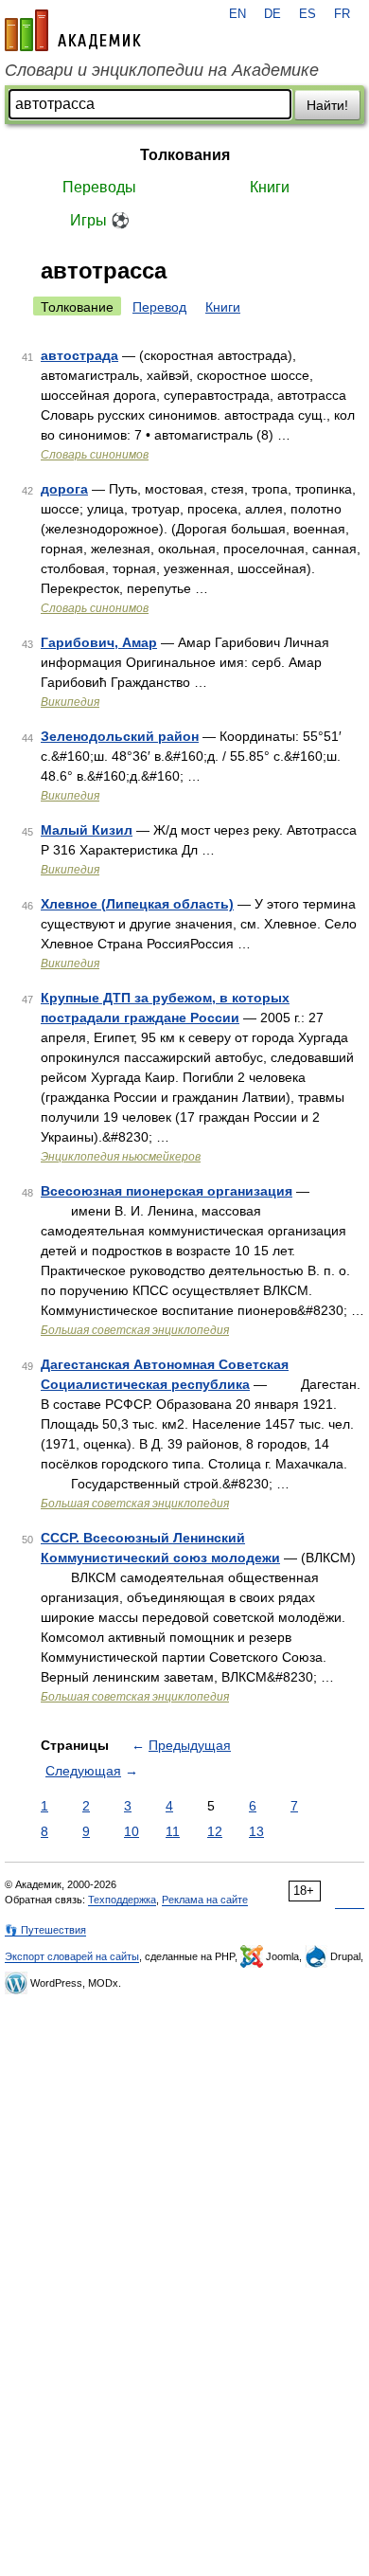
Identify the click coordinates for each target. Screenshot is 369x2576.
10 (132, 1831)
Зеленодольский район (120, 736)
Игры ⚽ (100, 220)
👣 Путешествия (45, 1930)
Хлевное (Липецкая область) (137, 904)
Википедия (70, 702)
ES (307, 14)
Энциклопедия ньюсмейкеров (121, 1157)
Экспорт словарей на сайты (72, 1956)
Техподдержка (122, 1900)
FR (342, 14)
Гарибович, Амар (99, 642)
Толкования (185, 155)
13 (256, 1831)
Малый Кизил (87, 830)
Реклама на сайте (205, 1900)
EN (237, 14)
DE (272, 14)
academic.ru (73, 30)
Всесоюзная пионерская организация (167, 1191)
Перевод (159, 307)
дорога (64, 489)
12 (215, 1831)
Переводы (99, 187)
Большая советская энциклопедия (135, 1330)
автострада (79, 355)
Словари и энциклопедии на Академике (162, 70)
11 (173, 1831)
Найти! (327, 105)
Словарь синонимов (95, 455)
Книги (270, 187)
